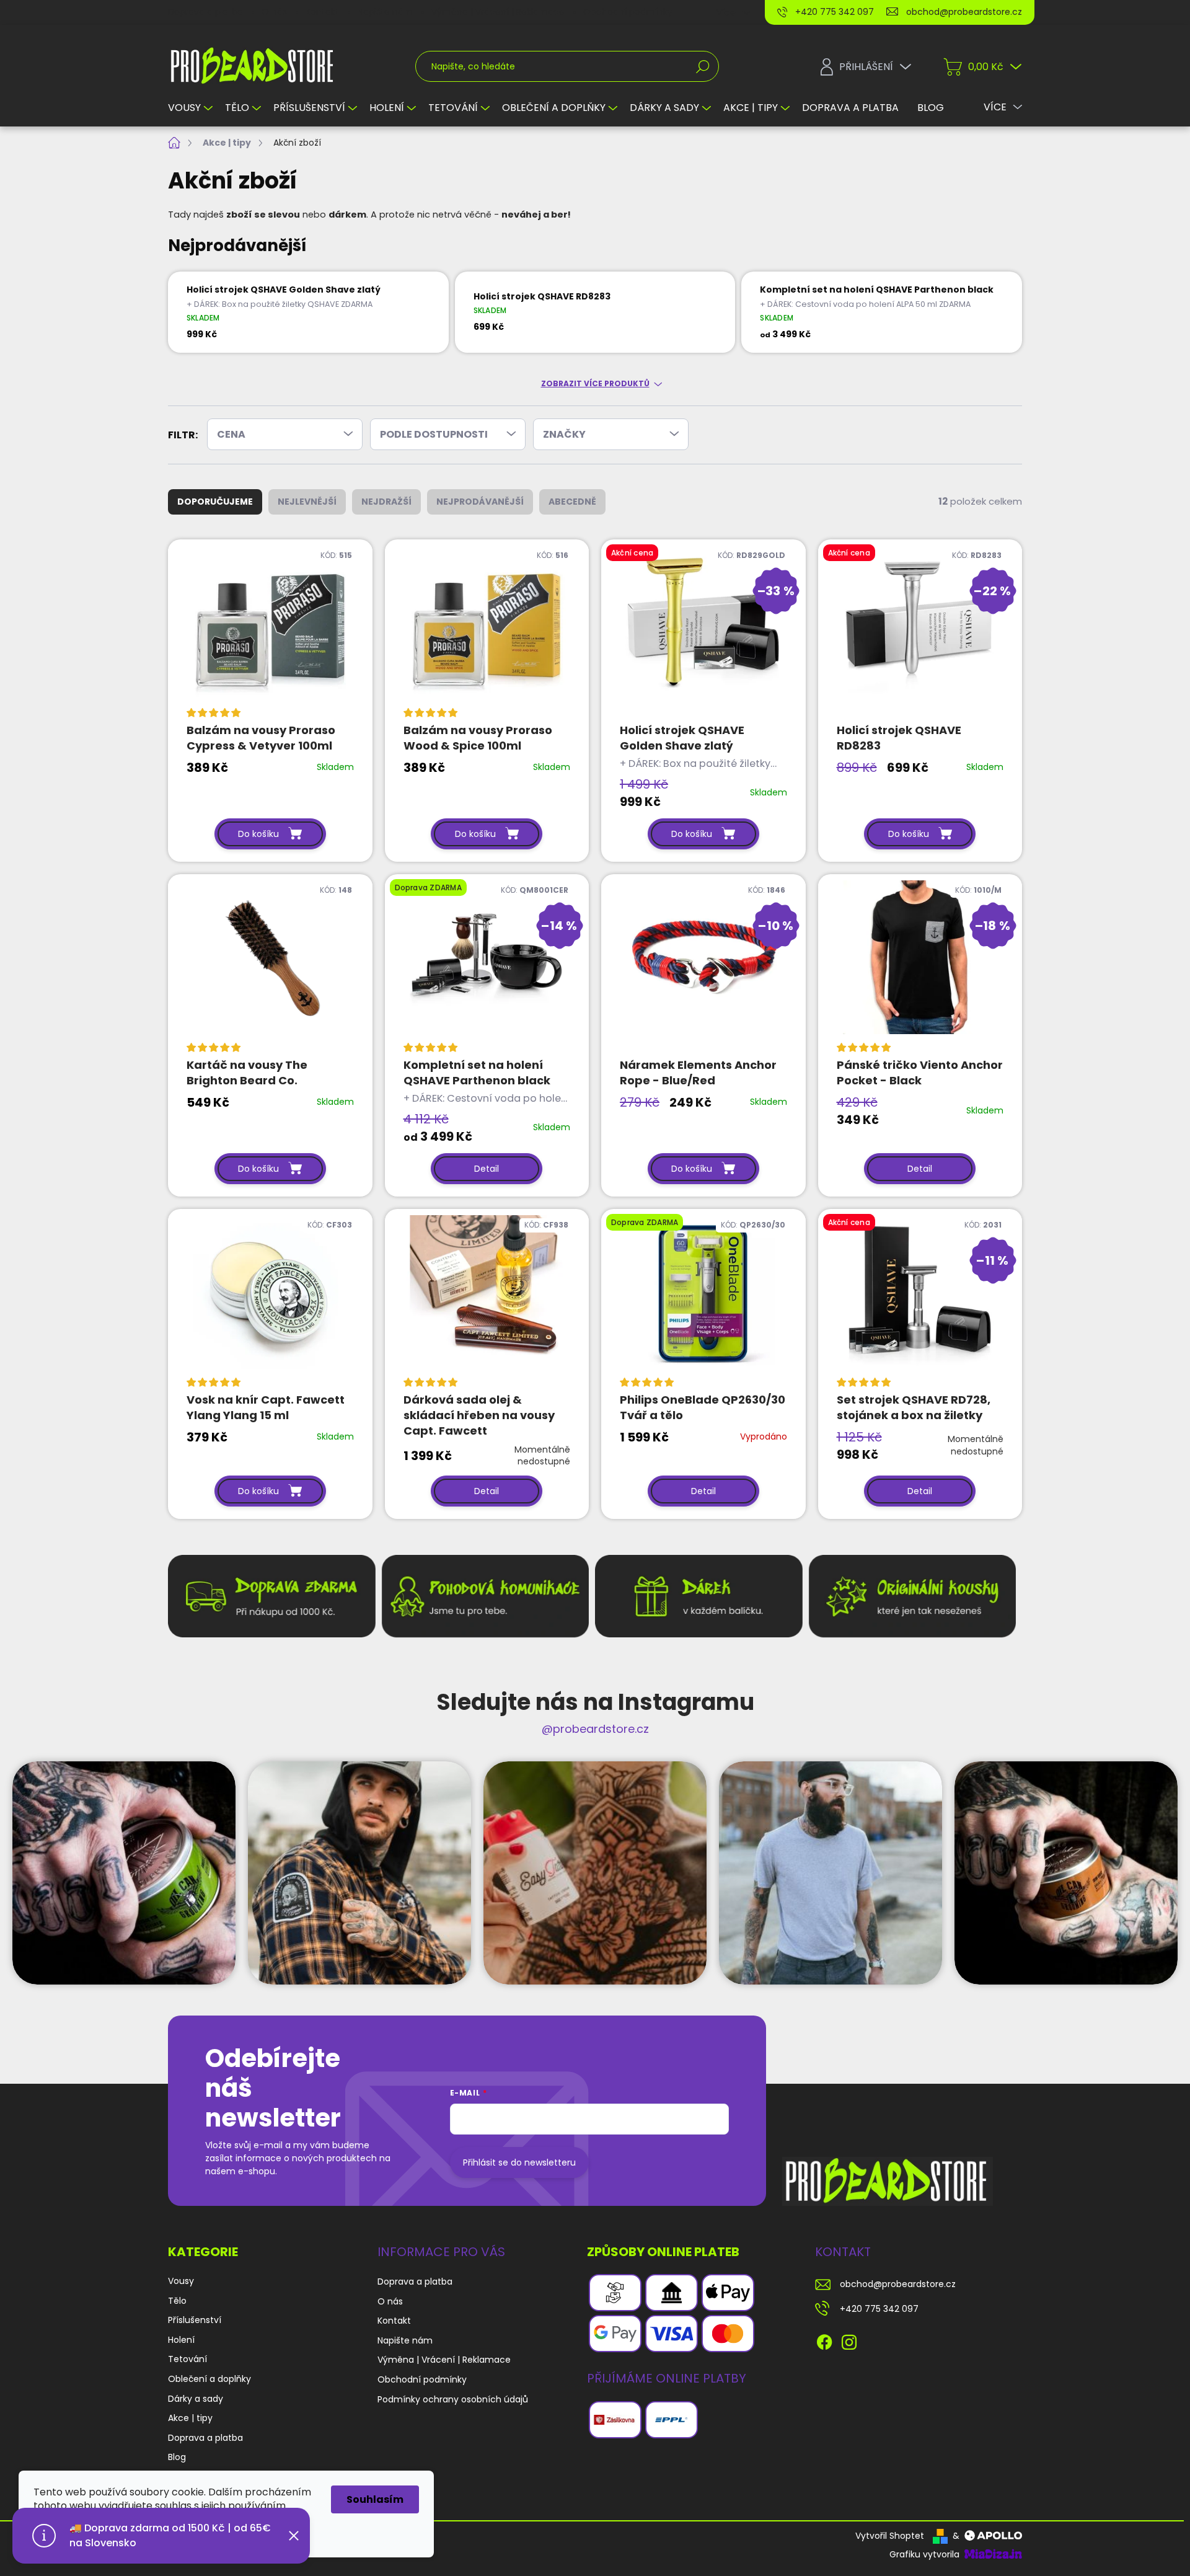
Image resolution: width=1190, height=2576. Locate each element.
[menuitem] (192, 108)
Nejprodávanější (480, 502)
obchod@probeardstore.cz (898, 2284)
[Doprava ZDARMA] (703, 1298)
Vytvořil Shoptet (890, 2536)
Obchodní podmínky (628, 12)
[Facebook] (824, 2340)
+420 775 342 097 (879, 2309)
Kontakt (322, 12)
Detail (487, 1169)
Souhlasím (375, 2499)
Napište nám (385, 12)
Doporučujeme (215, 502)
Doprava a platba (205, 12)
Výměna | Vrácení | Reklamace (498, 12)
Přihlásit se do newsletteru (519, 2162)
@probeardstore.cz (595, 1729)
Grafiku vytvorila (926, 2554)
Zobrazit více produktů (595, 384)
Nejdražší (386, 502)
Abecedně (572, 502)
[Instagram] (849, 2340)
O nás (274, 12)
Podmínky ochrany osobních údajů (453, 2399)
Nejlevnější (307, 502)
